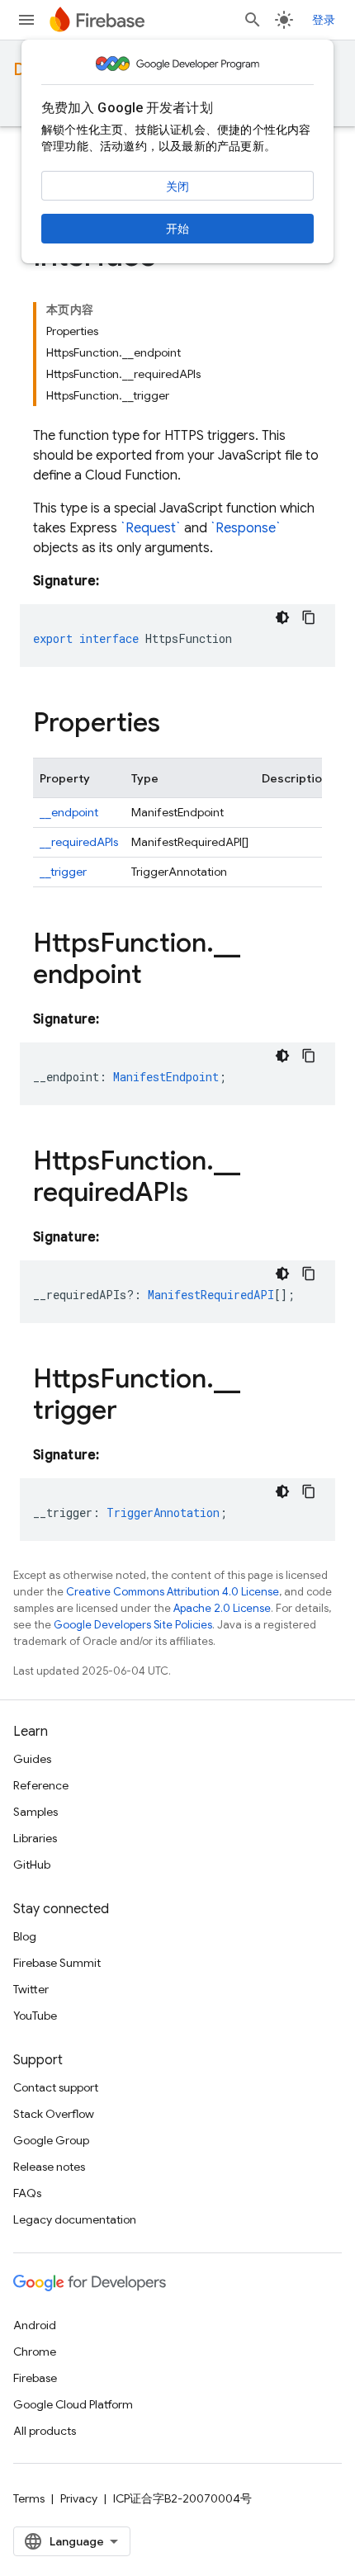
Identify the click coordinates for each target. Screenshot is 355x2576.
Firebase (35, 2378)
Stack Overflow (54, 2114)
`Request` (151, 528)
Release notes (49, 2167)
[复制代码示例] (309, 617)
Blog (25, 1936)
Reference (41, 1785)
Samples (35, 1812)
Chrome (35, 2351)
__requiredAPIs (79, 842)
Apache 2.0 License (222, 1608)
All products (45, 2431)
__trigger (63, 872)
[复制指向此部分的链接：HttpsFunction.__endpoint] (159, 976)
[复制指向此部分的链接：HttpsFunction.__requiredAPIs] (205, 1194)
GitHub (32, 1865)
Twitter (31, 1989)
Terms (29, 2498)
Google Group (51, 2140)
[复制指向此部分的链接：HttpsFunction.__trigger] (134, 1412)
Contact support (56, 2087)
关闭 (177, 187)
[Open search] (253, 20)
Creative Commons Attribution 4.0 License (173, 1592)
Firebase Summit (57, 1963)
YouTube (35, 2016)
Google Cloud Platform (73, 2404)
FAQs (27, 2193)
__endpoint (69, 812)
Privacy (79, 2498)
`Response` (246, 528)
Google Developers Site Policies (133, 1625)
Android (35, 2325)
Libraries (35, 1838)
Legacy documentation (75, 2219)
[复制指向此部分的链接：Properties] (177, 725)
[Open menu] (26, 20)
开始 (177, 229)
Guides (32, 1759)
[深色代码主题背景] (282, 617)
